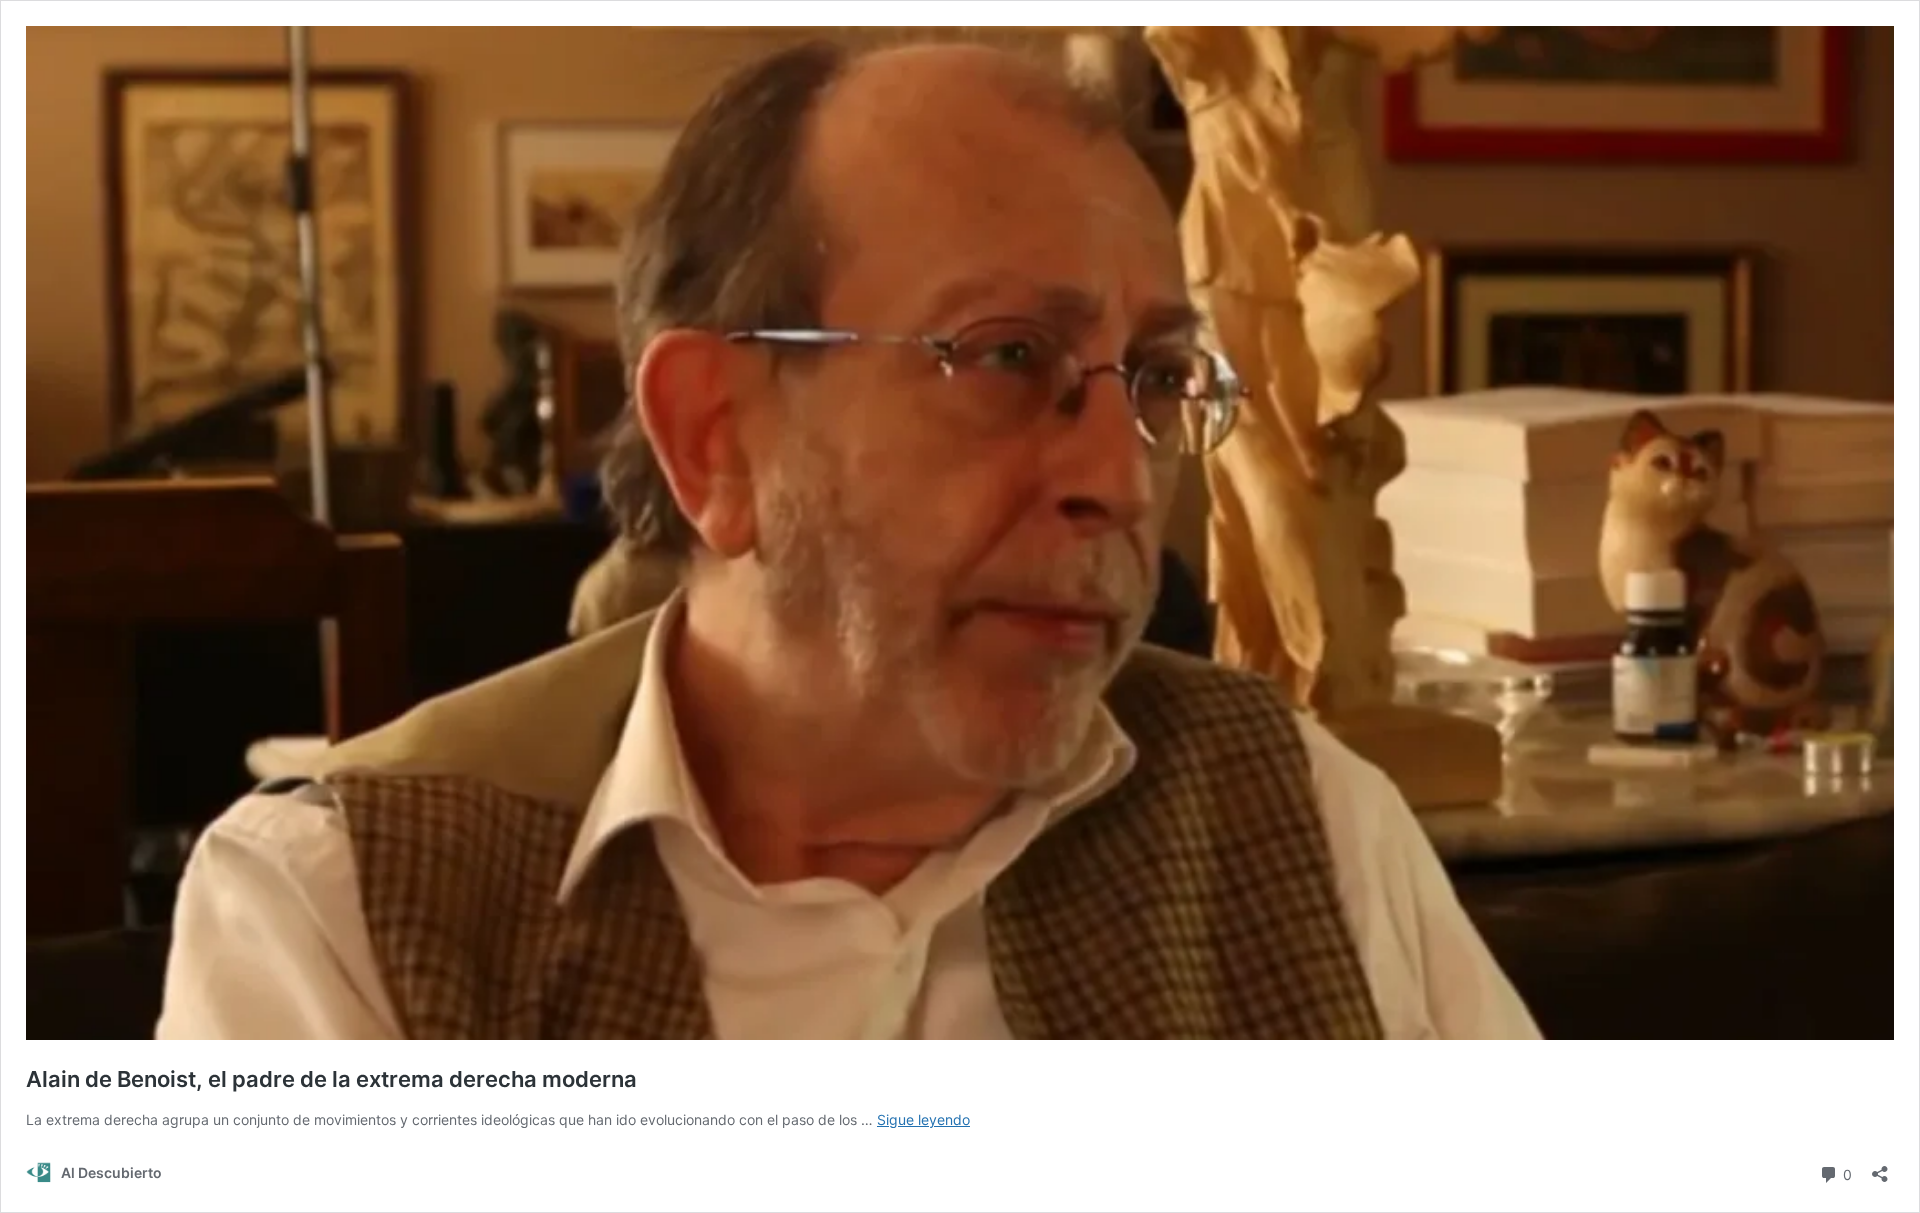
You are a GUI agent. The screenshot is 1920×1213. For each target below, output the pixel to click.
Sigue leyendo (923, 1119)
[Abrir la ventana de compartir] (1880, 1167)
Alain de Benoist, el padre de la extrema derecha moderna (331, 1079)
